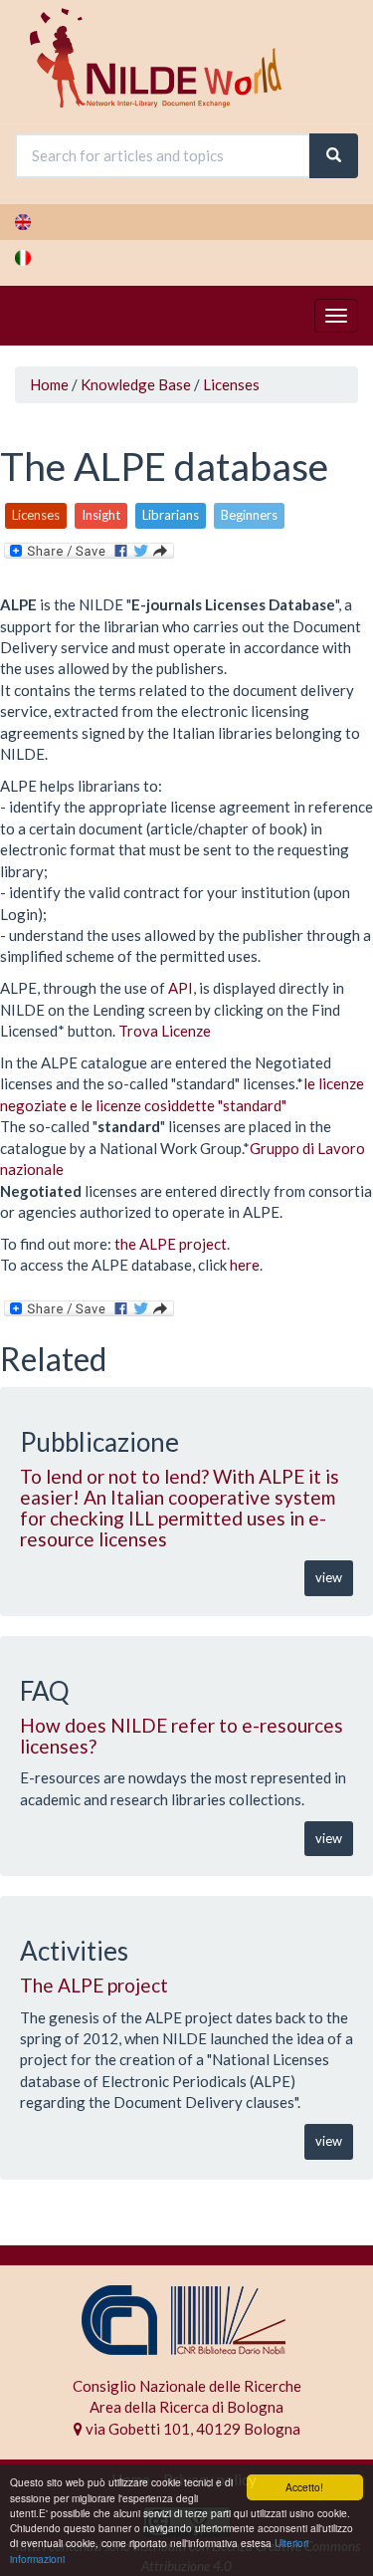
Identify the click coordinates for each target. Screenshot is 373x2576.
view (329, 1577)
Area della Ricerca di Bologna (186, 2407)
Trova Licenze (165, 1031)
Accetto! (304, 2487)
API (181, 988)
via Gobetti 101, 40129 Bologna (191, 2429)
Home (49, 384)
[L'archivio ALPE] (186, 258)
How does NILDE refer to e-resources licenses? (182, 1736)
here (245, 1265)
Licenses (231, 384)
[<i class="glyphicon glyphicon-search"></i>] (334, 156)
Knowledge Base (136, 384)
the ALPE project (171, 1244)
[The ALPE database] (186, 222)
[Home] (156, 58)
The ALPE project (94, 1985)
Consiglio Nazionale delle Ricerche (187, 2386)
